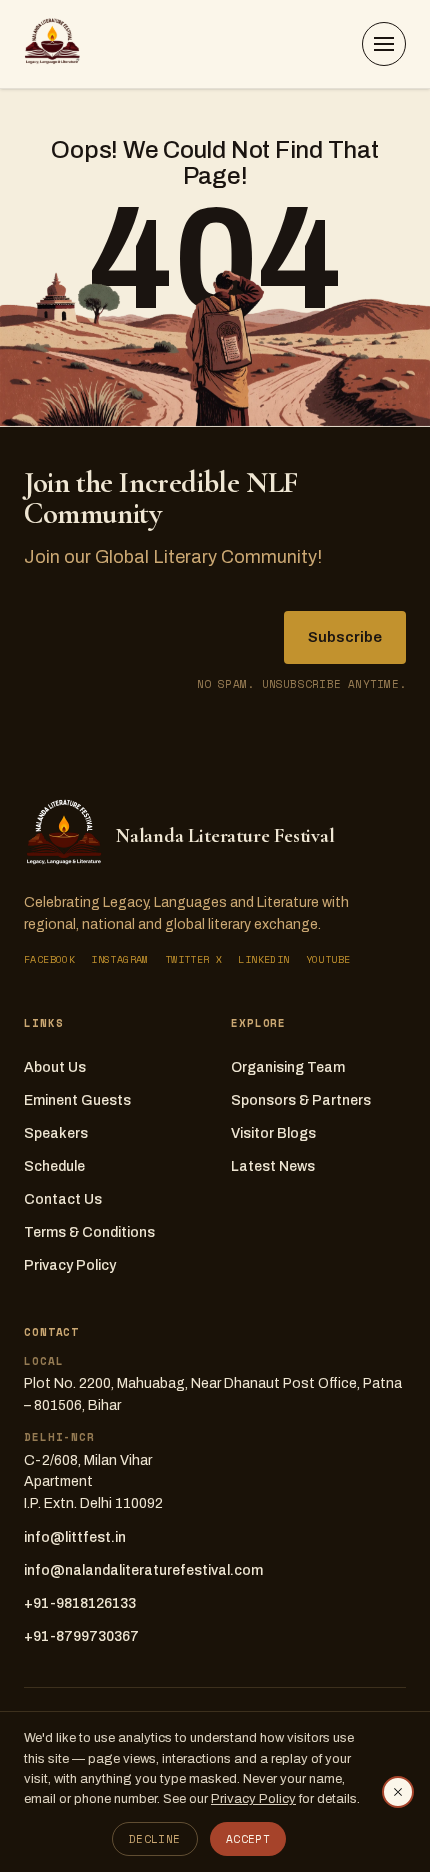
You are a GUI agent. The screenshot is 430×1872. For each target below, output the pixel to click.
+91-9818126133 (80, 1603)
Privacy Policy (70, 1265)
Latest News (273, 1166)
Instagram (120, 959)
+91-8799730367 (81, 1636)
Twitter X (194, 959)
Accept (248, 1839)
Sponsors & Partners (301, 1100)
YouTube (328, 959)
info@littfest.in (75, 1537)
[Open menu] (384, 44)
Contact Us (63, 1199)
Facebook (49, 959)
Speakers (56, 1133)
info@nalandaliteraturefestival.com (143, 1570)
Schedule (54, 1166)
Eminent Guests (77, 1100)
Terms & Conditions (89, 1232)
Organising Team (288, 1067)
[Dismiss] (398, 1792)
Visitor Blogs (273, 1133)
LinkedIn (263, 959)
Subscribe (345, 637)
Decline (155, 1839)
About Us (55, 1067)
